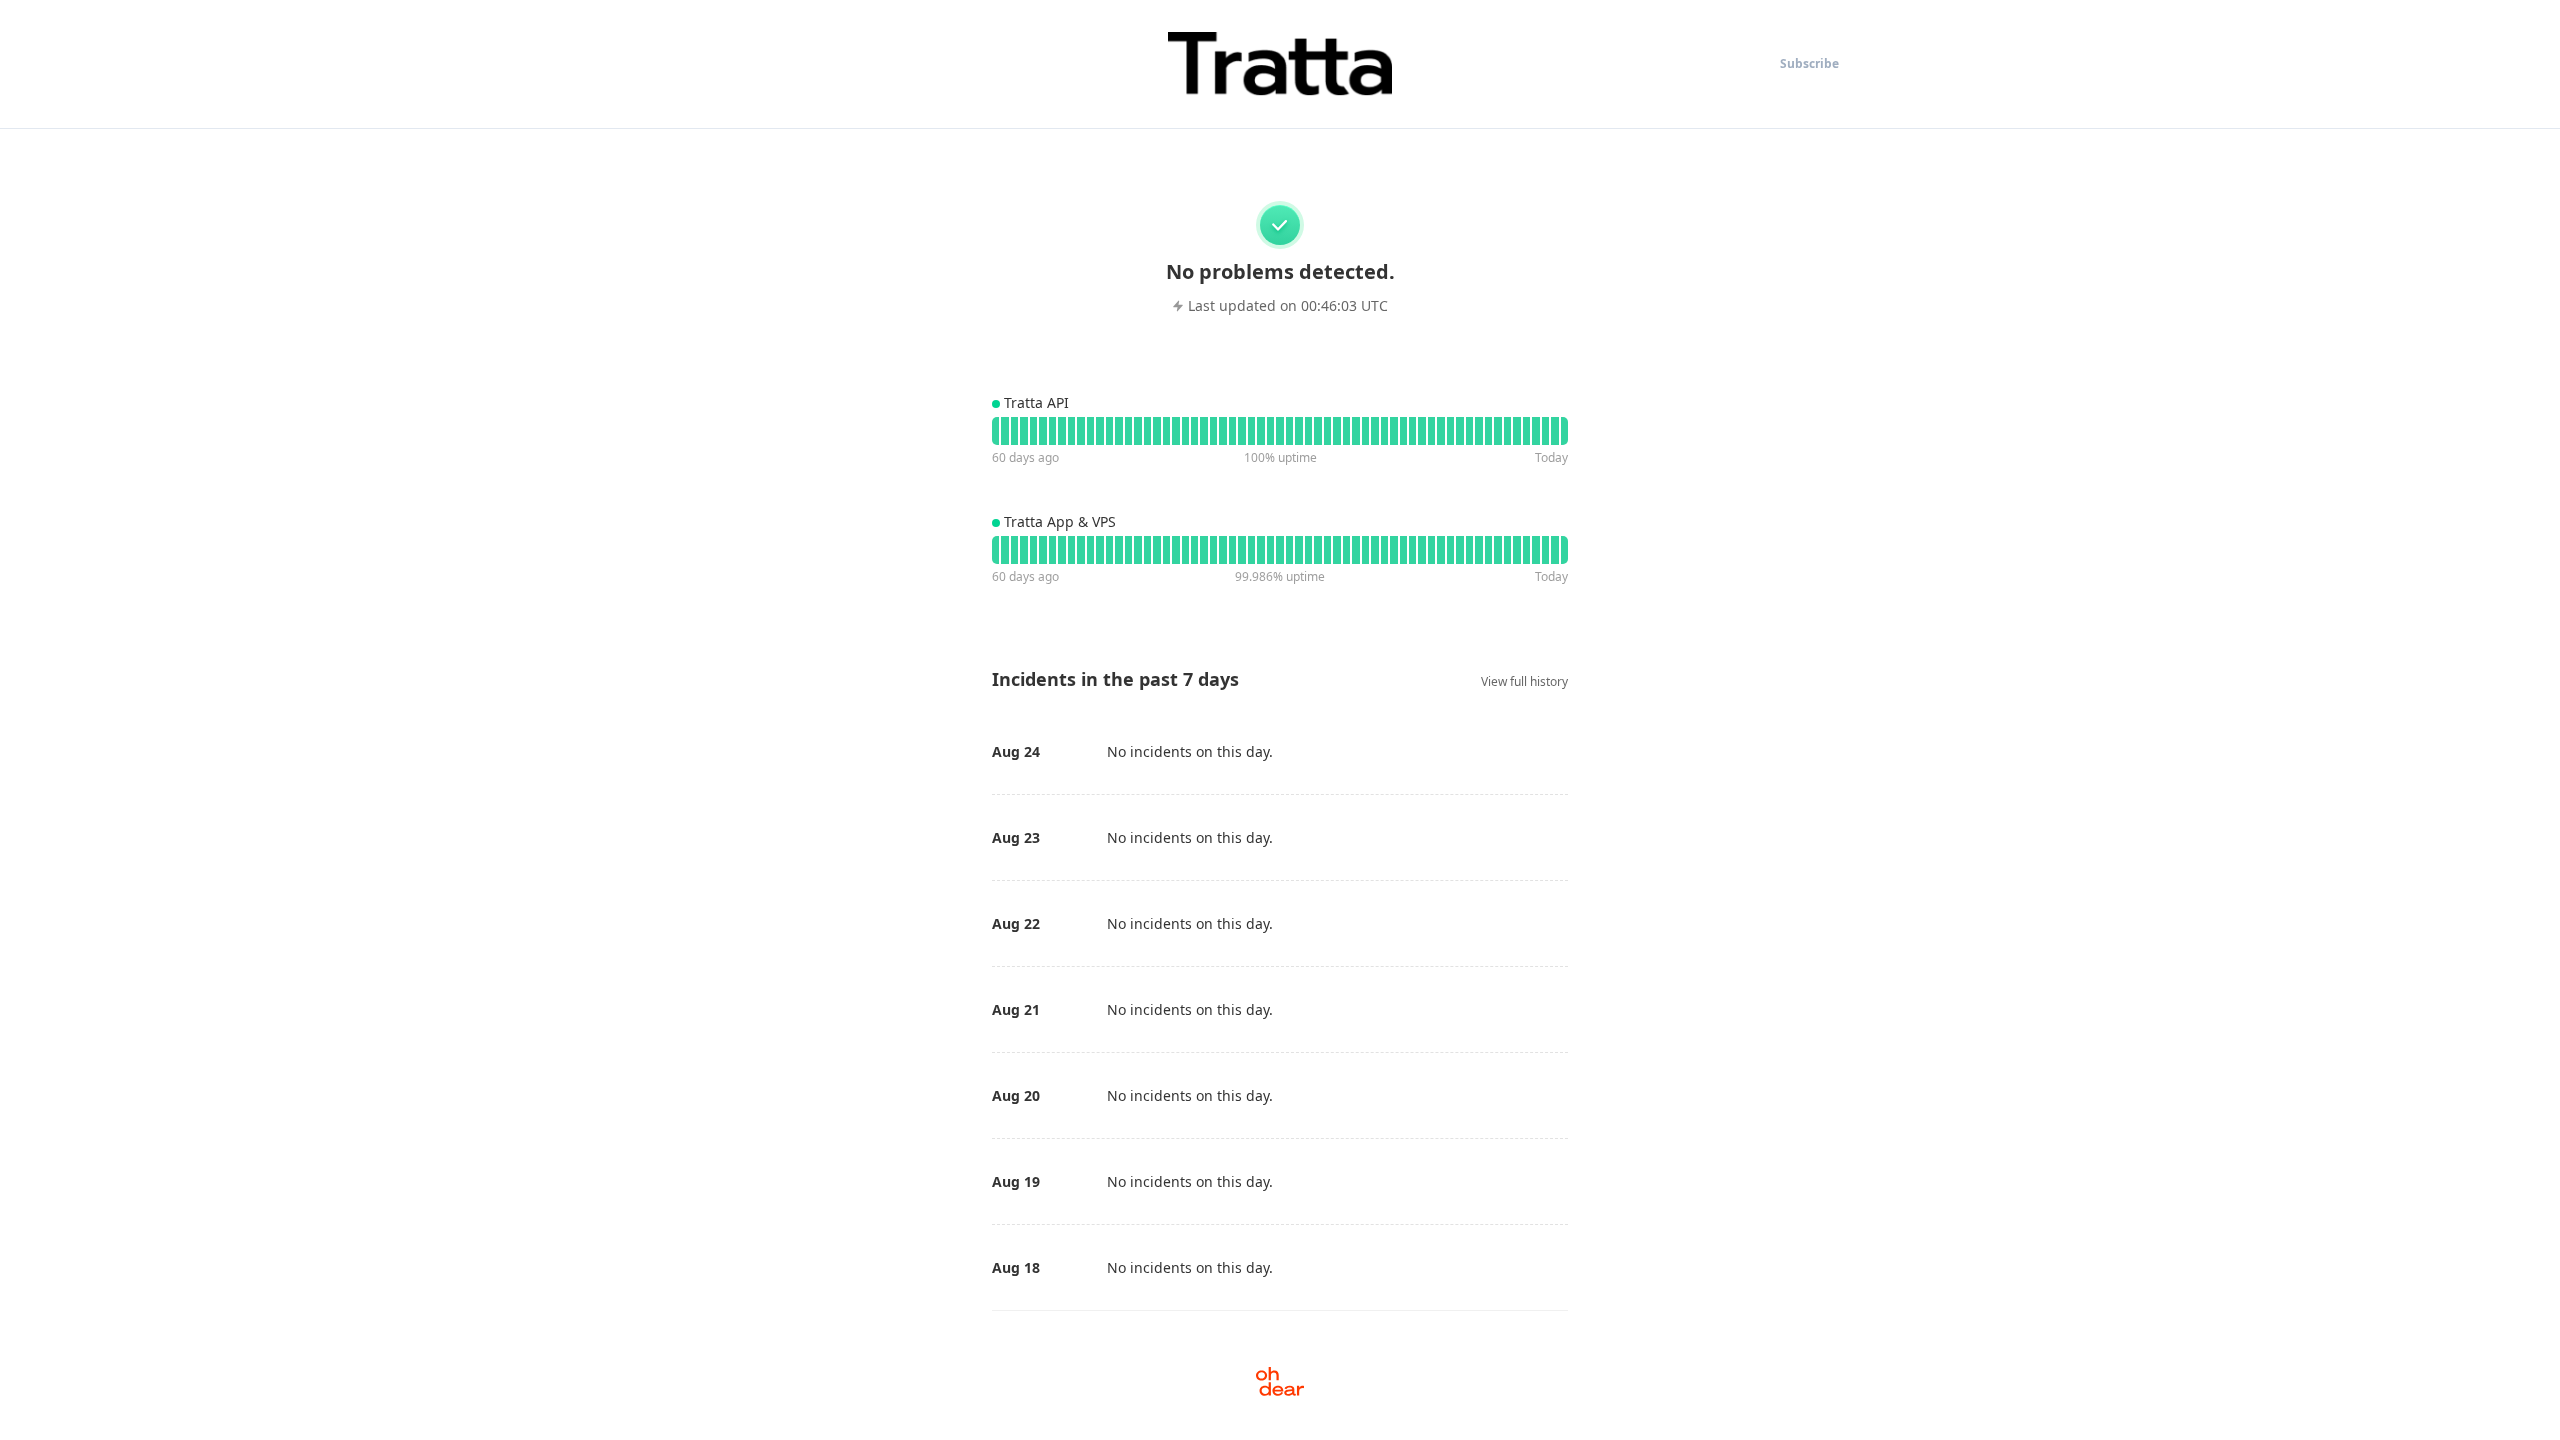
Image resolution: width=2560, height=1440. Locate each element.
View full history (1524, 681)
